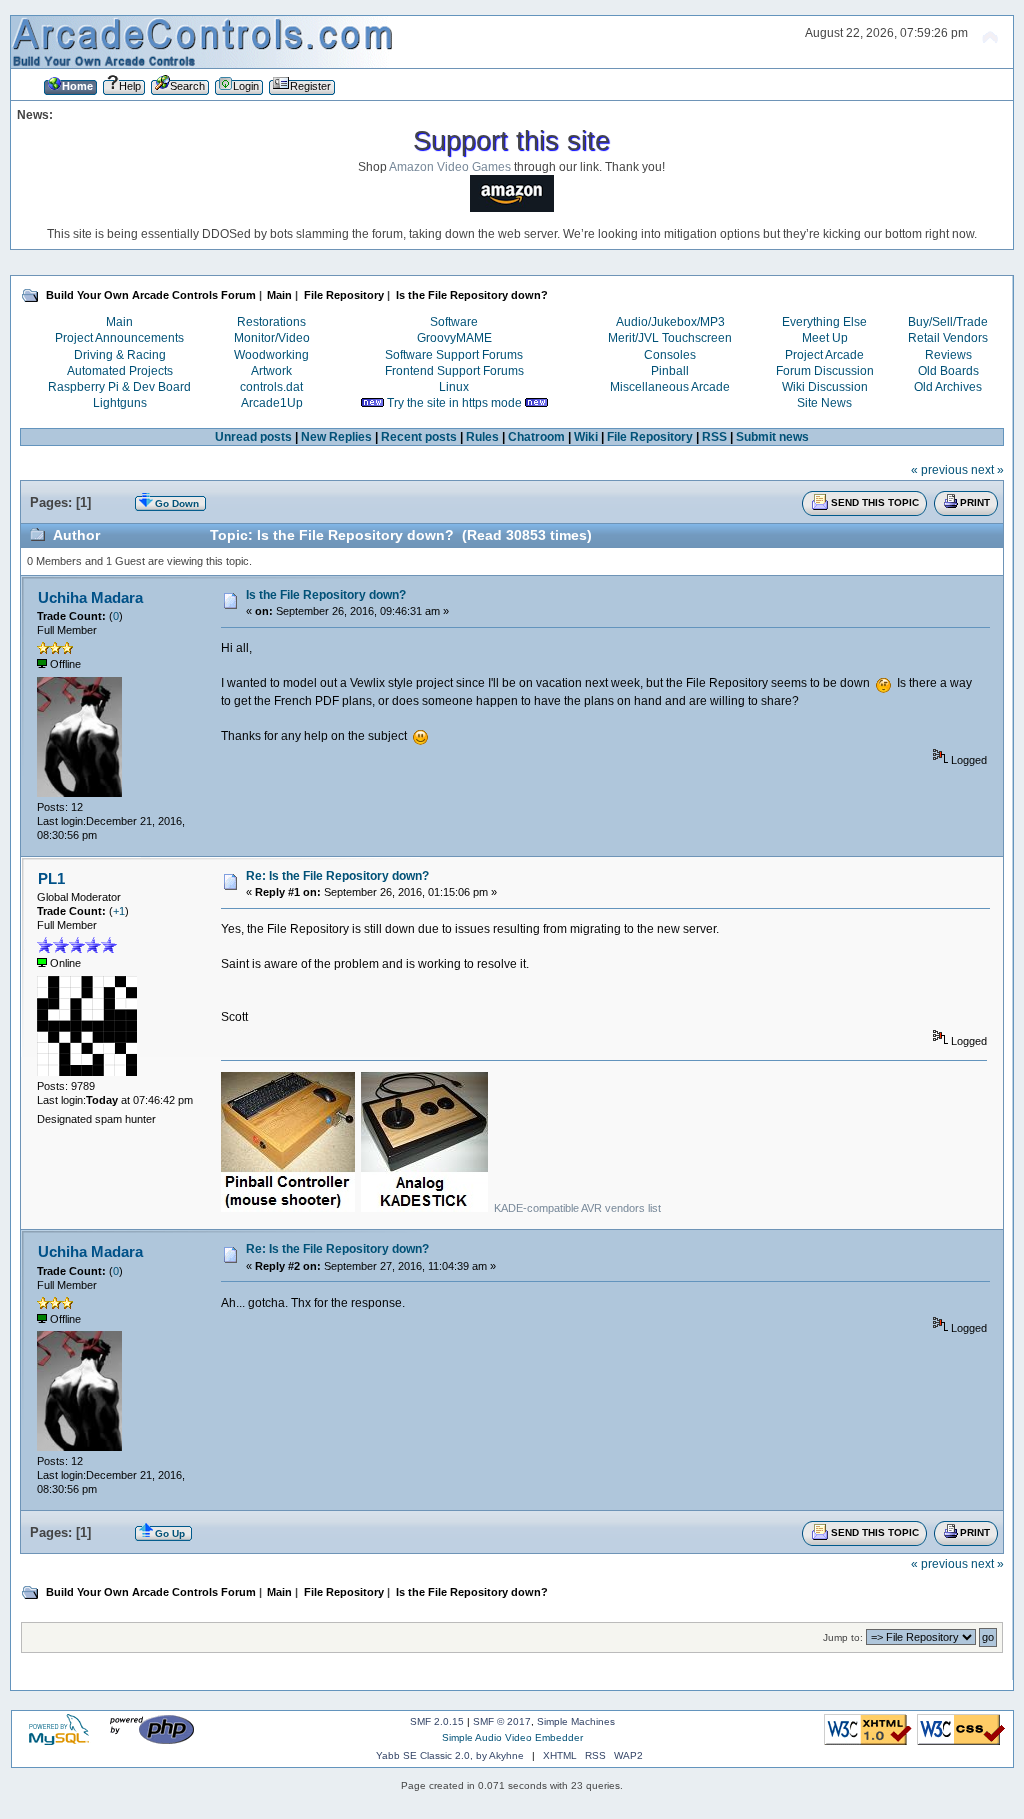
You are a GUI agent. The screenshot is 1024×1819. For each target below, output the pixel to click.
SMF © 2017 (502, 1721)
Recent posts (419, 437)
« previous (939, 470)
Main (119, 322)
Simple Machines (576, 1721)
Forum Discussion (825, 371)
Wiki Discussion (825, 387)
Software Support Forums (454, 355)
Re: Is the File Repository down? (337, 876)
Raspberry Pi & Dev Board (119, 387)
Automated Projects (120, 371)
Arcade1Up (272, 403)
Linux (454, 387)
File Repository (650, 437)
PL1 (51, 878)
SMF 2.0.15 (437, 1721)
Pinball (670, 371)
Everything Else (824, 322)
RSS (714, 437)
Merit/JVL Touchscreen (670, 338)
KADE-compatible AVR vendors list (577, 1208)
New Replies (336, 437)
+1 (119, 911)
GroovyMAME (454, 338)
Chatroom (536, 437)
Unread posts (253, 437)
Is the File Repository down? (326, 595)
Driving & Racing (120, 355)
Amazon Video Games (450, 167)
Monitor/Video (272, 338)
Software (454, 322)
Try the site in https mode (454, 403)
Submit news (772, 437)
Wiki (586, 437)
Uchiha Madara (90, 597)
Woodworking (271, 355)
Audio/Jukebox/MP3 (670, 322)
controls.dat (271, 387)
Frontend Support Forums (454, 371)
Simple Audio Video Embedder (512, 1737)
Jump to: (843, 1637)
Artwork (271, 371)
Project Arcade (824, 355)
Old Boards (948, 371)
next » (987, 470)
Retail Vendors (948, 338)
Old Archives (948, 387)
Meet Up (825, 338)
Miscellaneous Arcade (670, 387)
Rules (482, 437)
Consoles (670, 355)
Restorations (271, 322)
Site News (824, 403)
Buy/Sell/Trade (948, 322)
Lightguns (120, 403)
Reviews (948, 355)
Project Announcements (119, 338)
